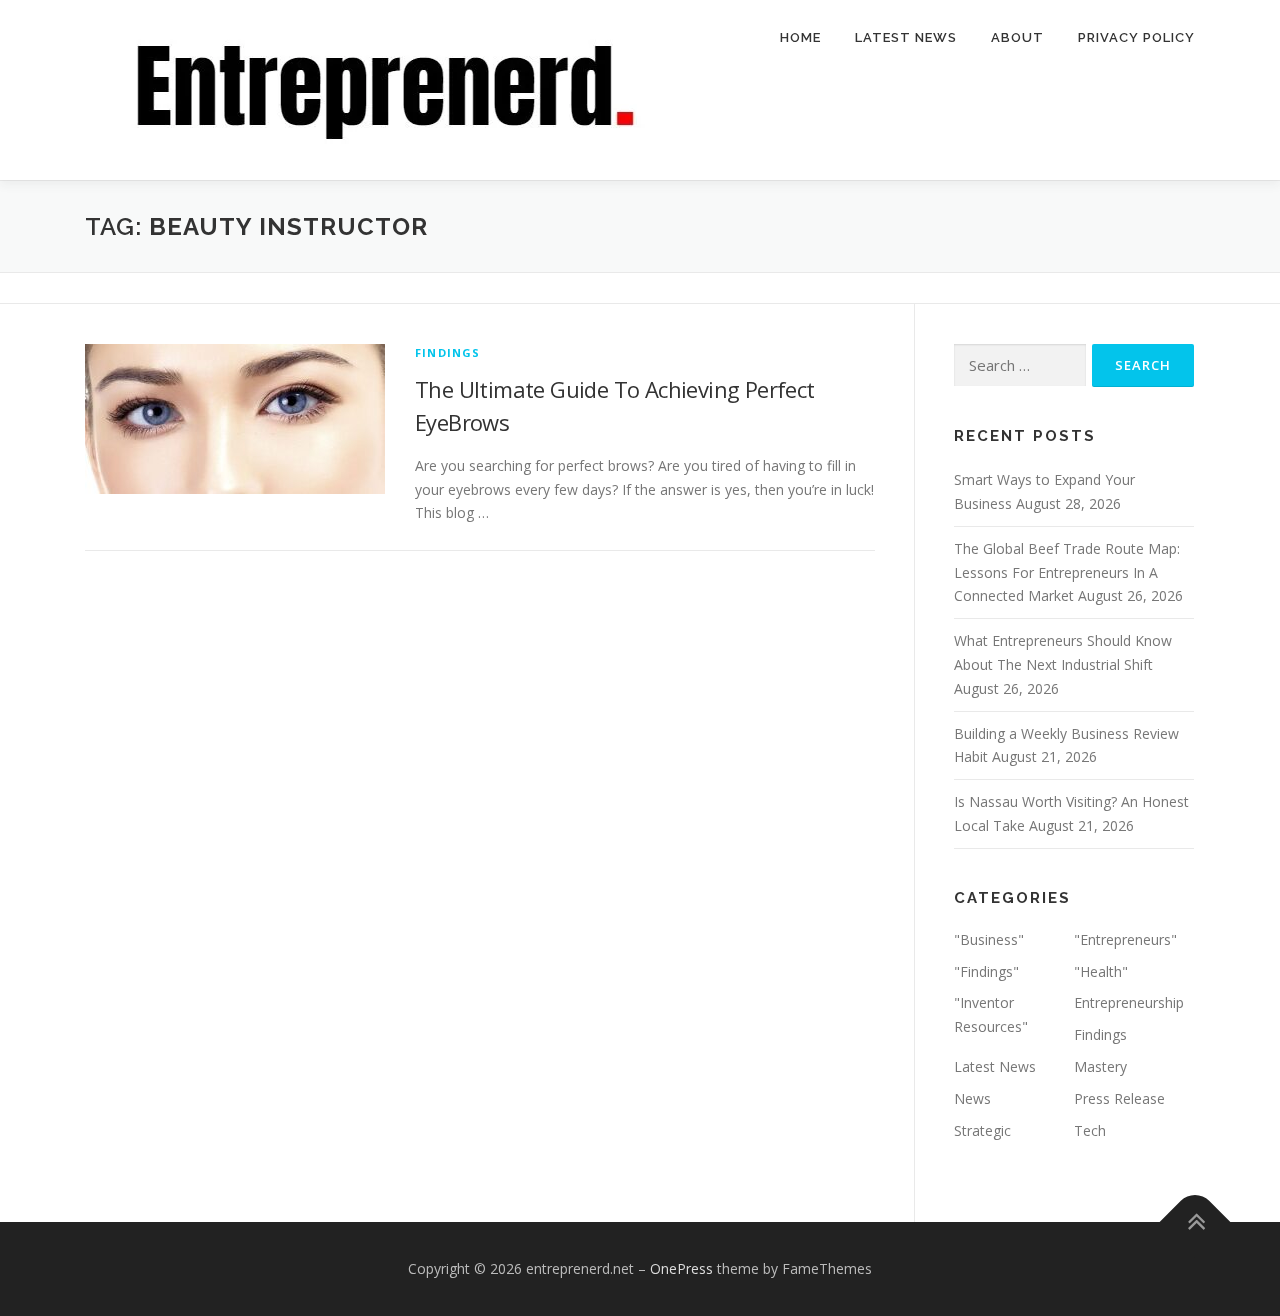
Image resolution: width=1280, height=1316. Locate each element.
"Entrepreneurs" (1125, 939)
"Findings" (986, 971)
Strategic (982, 1130)
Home (800, 37)
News (972, 1098)
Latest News (906, 37)
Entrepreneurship (1129, 1002)
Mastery (1100, 1066)
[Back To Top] (1195, 1222)
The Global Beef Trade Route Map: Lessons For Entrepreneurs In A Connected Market (1067, 572)
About (1017, 37)
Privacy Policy (1136, 37)
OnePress (681, 1268)
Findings (448, 352)
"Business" (989, 939)
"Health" (1101, 971)
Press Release (1119, 1098)
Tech (1090, 1130)
